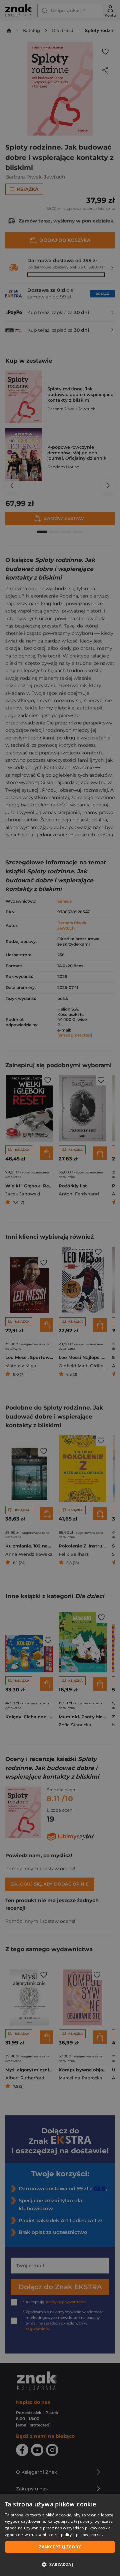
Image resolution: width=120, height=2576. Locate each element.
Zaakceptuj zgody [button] (60, 2547)
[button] (60, 2564)
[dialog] (60, 2535)
